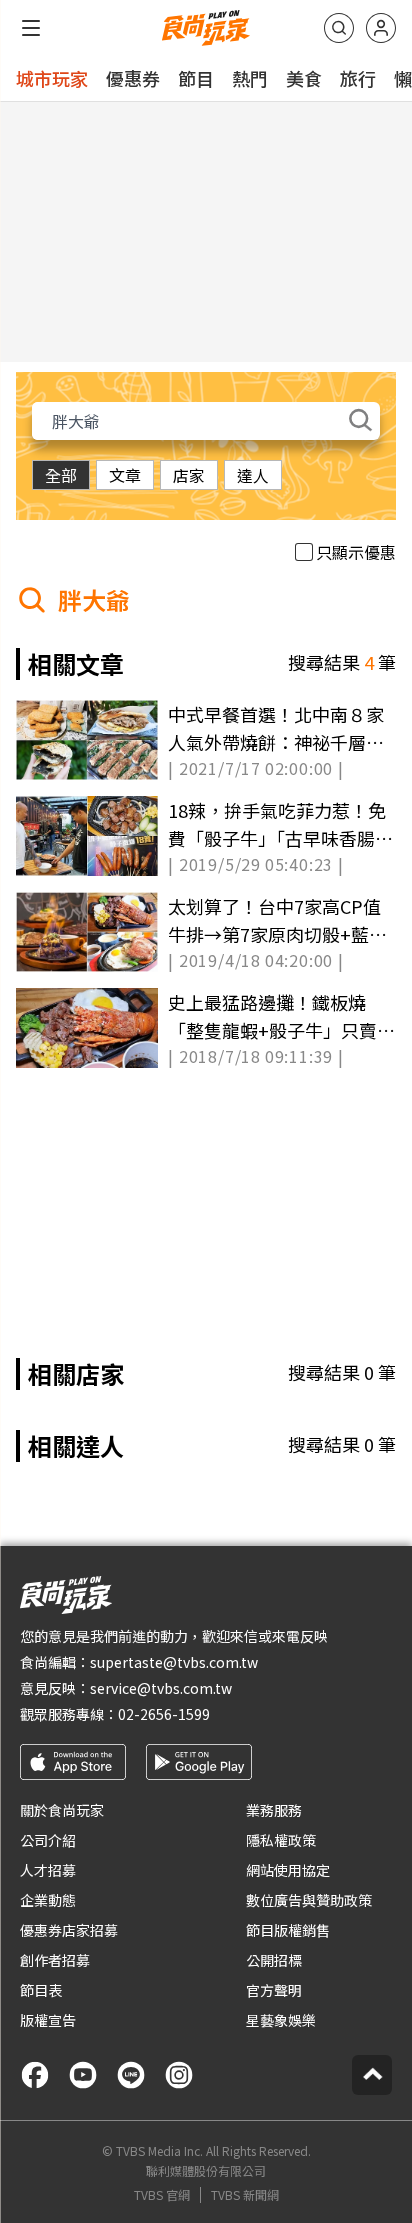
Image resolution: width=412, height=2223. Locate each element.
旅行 (358, 78)
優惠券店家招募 (69, 1930)
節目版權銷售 (288, 1930)
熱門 (250, 78)
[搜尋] (339, 28)
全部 (61, 475)
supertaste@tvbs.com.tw (174, 1662)
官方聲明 (274, 1990)
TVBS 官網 (162, 2195)
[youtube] (83, 2075)
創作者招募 (55, 1960)
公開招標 (274, 1960)
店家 (189, 475)
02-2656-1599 (164, 1714)
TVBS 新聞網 (245, 2195)
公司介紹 (48, 1840)
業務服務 (274, 1810)
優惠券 (133, 78)
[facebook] (35, 2075)
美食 (304, 78)
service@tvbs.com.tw (161, 1688)
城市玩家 (52, 78)
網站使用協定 (288, 1870)
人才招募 (48, 1870)
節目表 (41, 1990)
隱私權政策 (281, 1840)
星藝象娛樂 (281, 2020)
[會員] (381, 28)
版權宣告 (48, 2020)
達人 (253, 475)
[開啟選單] (31, 28)
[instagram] (179, 2075)
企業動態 (48, 1900)
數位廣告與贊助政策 (309, 1900)
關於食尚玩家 (62, 1810)
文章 (125, 475)
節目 (196, 78)
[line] (131, 2075)
